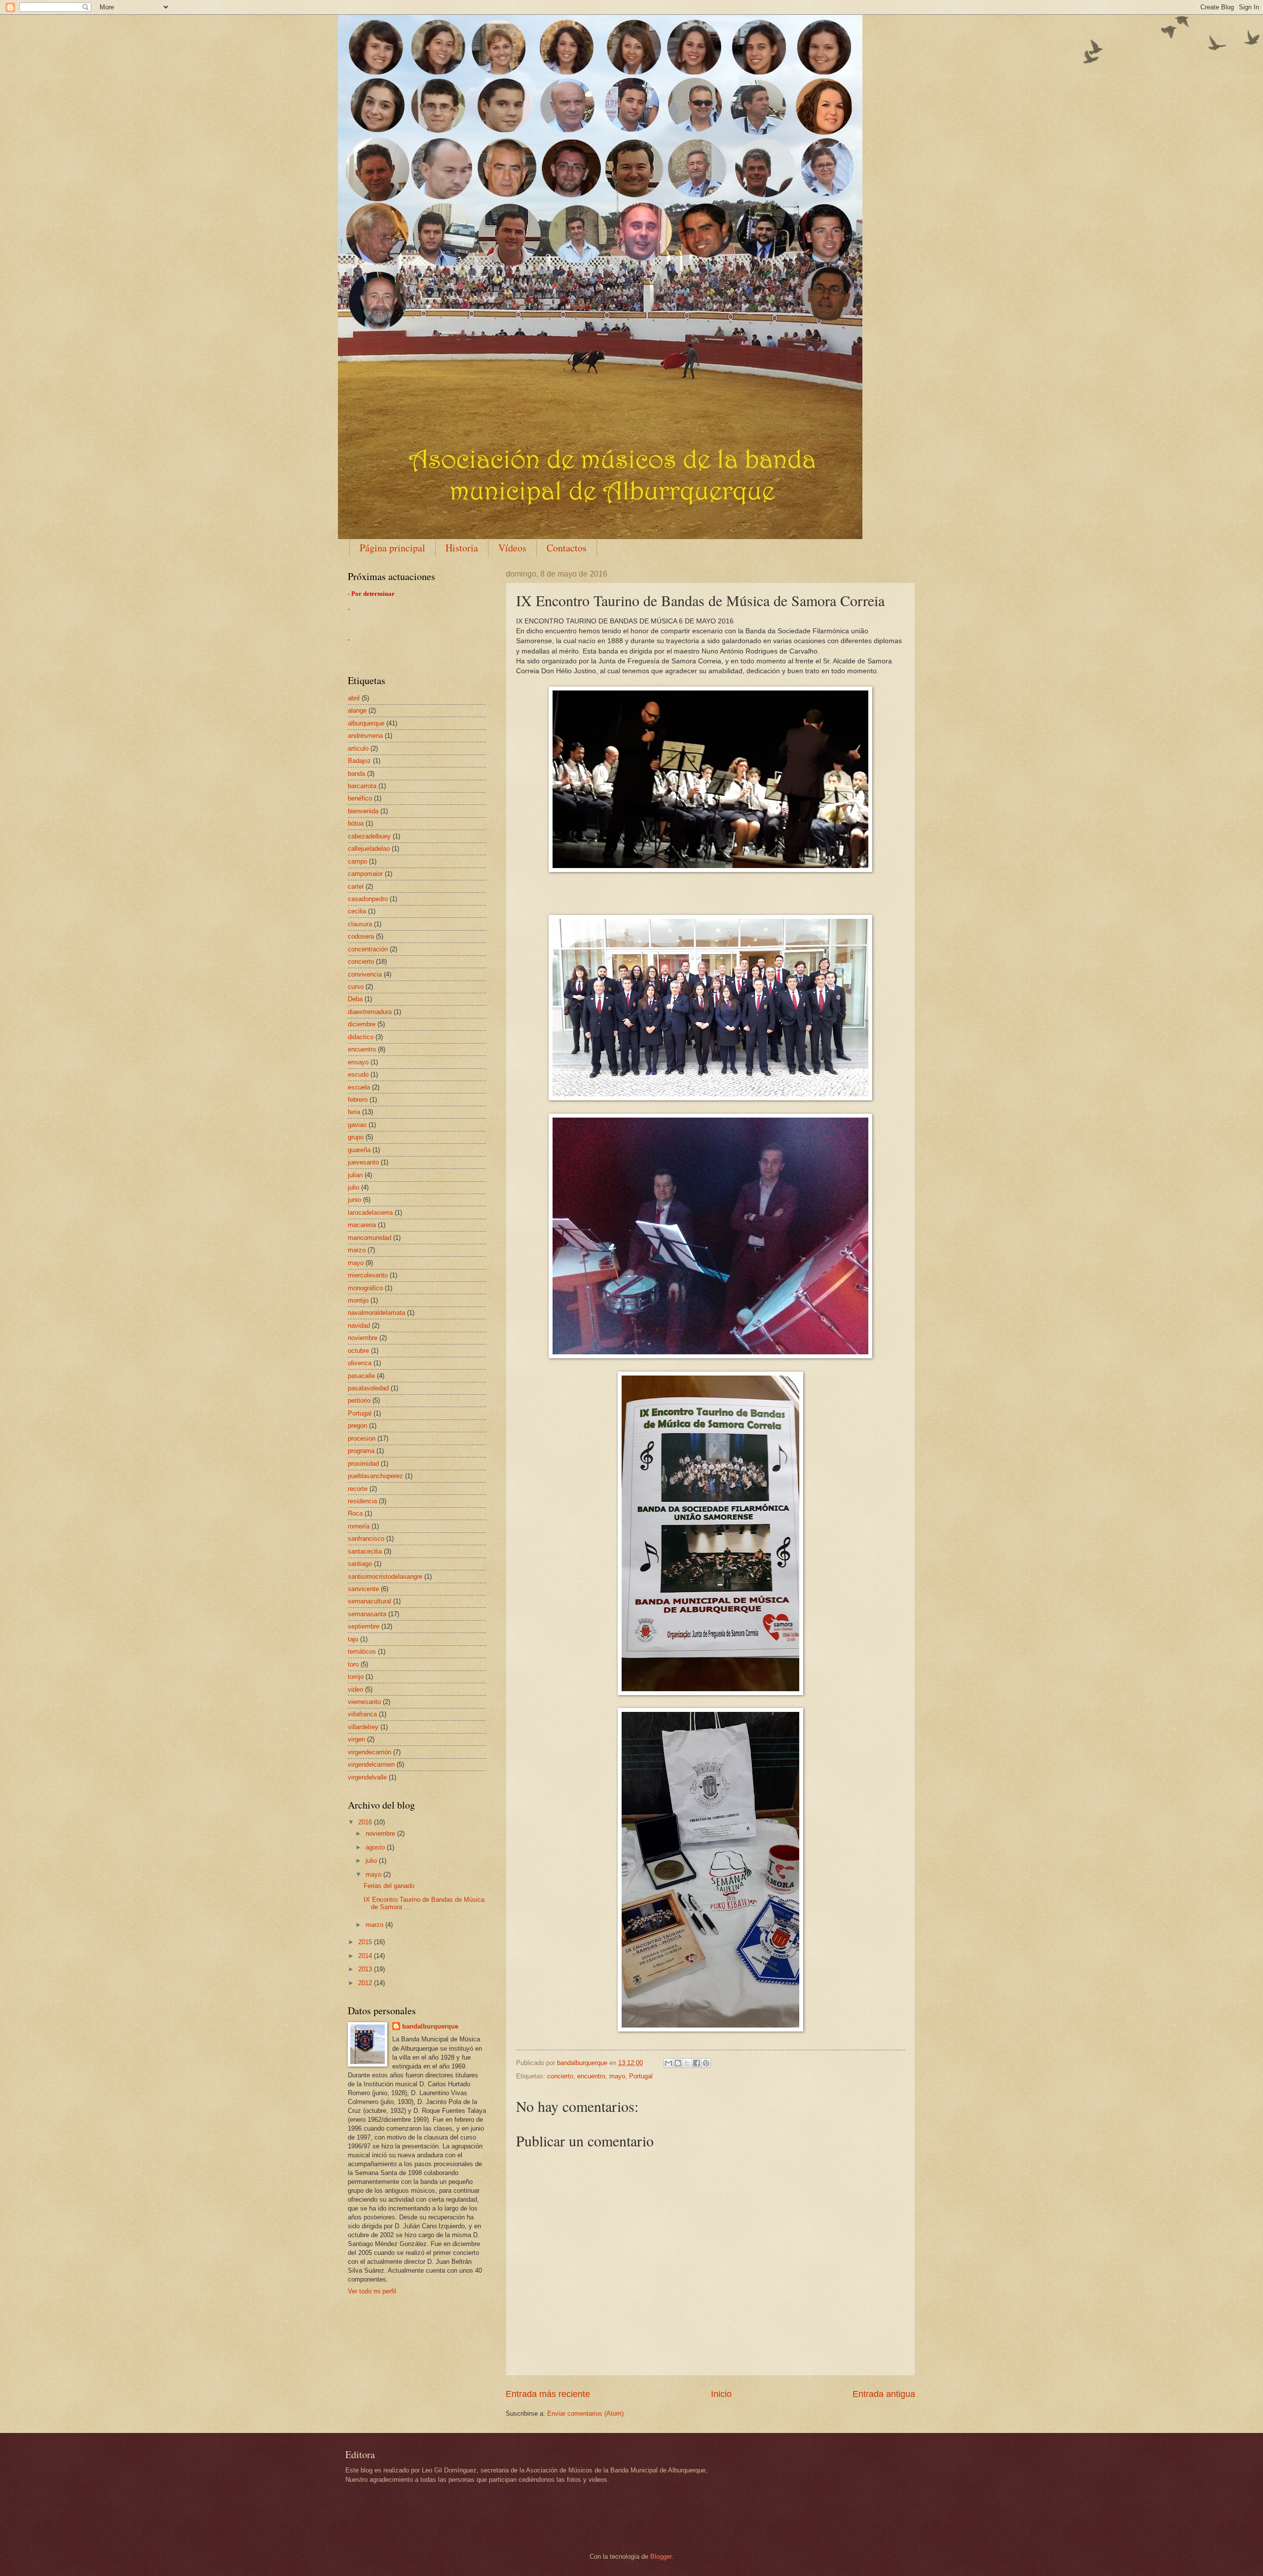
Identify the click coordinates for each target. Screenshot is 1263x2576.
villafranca (362, 1714)
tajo (353, 1639)
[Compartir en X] (687, 2063)
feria (354, 1112)
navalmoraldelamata (376, 1313)
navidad (359, 1325)
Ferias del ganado (389, 1886)
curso (356, 987)
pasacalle (361, 1376)
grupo (356, 1137)
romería (359, 1526)
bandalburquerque (430, 2026)
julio (353, 1187)
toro (353, 1664)
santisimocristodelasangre (385, 1577)
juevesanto (363, 1162)
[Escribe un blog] (678, 2063)
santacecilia (365, 1551)
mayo (617, 2076)
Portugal (641, 2076)
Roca (355, 1513)
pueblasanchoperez (375, 1476)
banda (356, 774)
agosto (376, 1847)
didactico (361, 1037)
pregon (357, 1426)
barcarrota (362, 786)
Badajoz (359, 761)
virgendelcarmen (371, 1764)
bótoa (356, 823)
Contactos (567, 548)
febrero (358, 1100)
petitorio (359, 1400)
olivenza (360, 1363)
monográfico (365, 1288)
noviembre (363, 1338)
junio (354, 1200)
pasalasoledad (368, 1388)
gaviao (357, 1125)
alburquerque (366, 723)
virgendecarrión (370, 1752)
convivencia (365, 974)
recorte (358, 1489)
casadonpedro (368, 899)
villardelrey (363, 1727)
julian (355, 1175)
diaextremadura (370, 1012)
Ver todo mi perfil (372, 2291)
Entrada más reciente (548, 2394)
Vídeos (512, 548)
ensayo (358, 1062)
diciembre (362, 1024)
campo (357, 861)
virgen (356, 1739)
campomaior (365, 874)
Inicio (721, 2394)
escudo (358, 1074)
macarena (362, 1225)
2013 (366, 1969)
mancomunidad (370, 1238)
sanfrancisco (366, 1539)
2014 (366, 1956)
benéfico (360, 798)
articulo (358, 748)
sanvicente (363, 1589)
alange (357, 710)
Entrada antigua (884, 2394)
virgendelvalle (367, 1777)
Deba (355, 999)
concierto (560, 2076)
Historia (462, 548)
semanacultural (370, 1601)
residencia (362, 1501)
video (355, 1689)
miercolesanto (368, 1275)
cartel (356, 887)
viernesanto (364, 1702)
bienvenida (363, 811)
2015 (366, 1942)
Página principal (392, 548)
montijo (358, 1300)
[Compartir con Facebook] (697, 2063)
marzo (357, 1250)
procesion (362, 1438)
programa (361, 1451)
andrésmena (365, 736)
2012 (366, 1983)
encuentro (591, 2076)
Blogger (661, 2557)
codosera (361, 936)
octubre (358, 1351)
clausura (360, 924)
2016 (366, 1822)
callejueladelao (369, 849)
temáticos (362, 1651)
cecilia (357, 911)
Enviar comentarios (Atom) (585, 2413)
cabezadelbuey (369, 836)
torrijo (356, 1677)
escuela (359, 1087)
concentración (368, 949)
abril (354, 698)
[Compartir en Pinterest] (706, 2063)
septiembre (364, 1626)
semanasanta (367, 1614)
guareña (359, 1150)
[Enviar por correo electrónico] (669, 2063)
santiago (360, 1564)
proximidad (363, 1464)
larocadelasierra (370, 1213)
